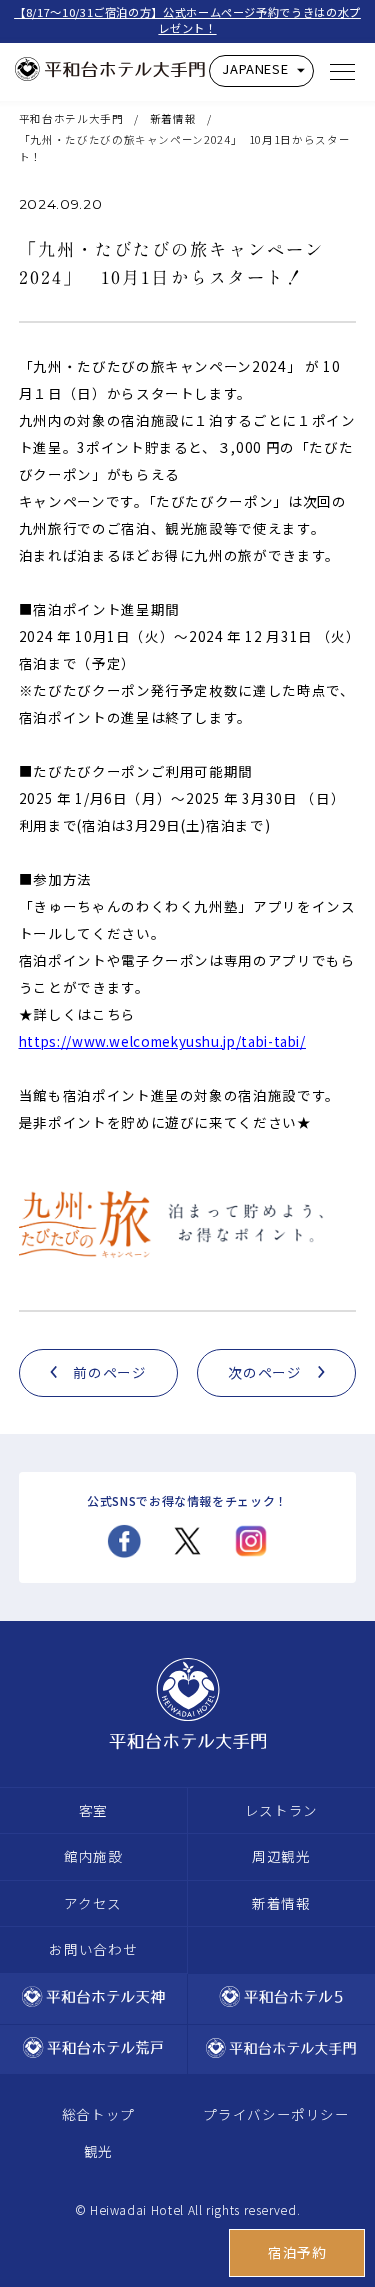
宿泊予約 (297, 2252)
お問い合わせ (93, 1949)
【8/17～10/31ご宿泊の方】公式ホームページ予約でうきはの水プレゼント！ (187, 20)
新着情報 (173, 118)
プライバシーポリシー (276, 2114)
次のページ (264, 1372)
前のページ (109, 1372)
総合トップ (98, 2114)
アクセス (93, 1903)
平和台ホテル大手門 (71, 118)
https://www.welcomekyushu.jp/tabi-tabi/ (162, 1041)
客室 (93, 1810)
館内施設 (93, 1856)
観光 (98, 2151)
